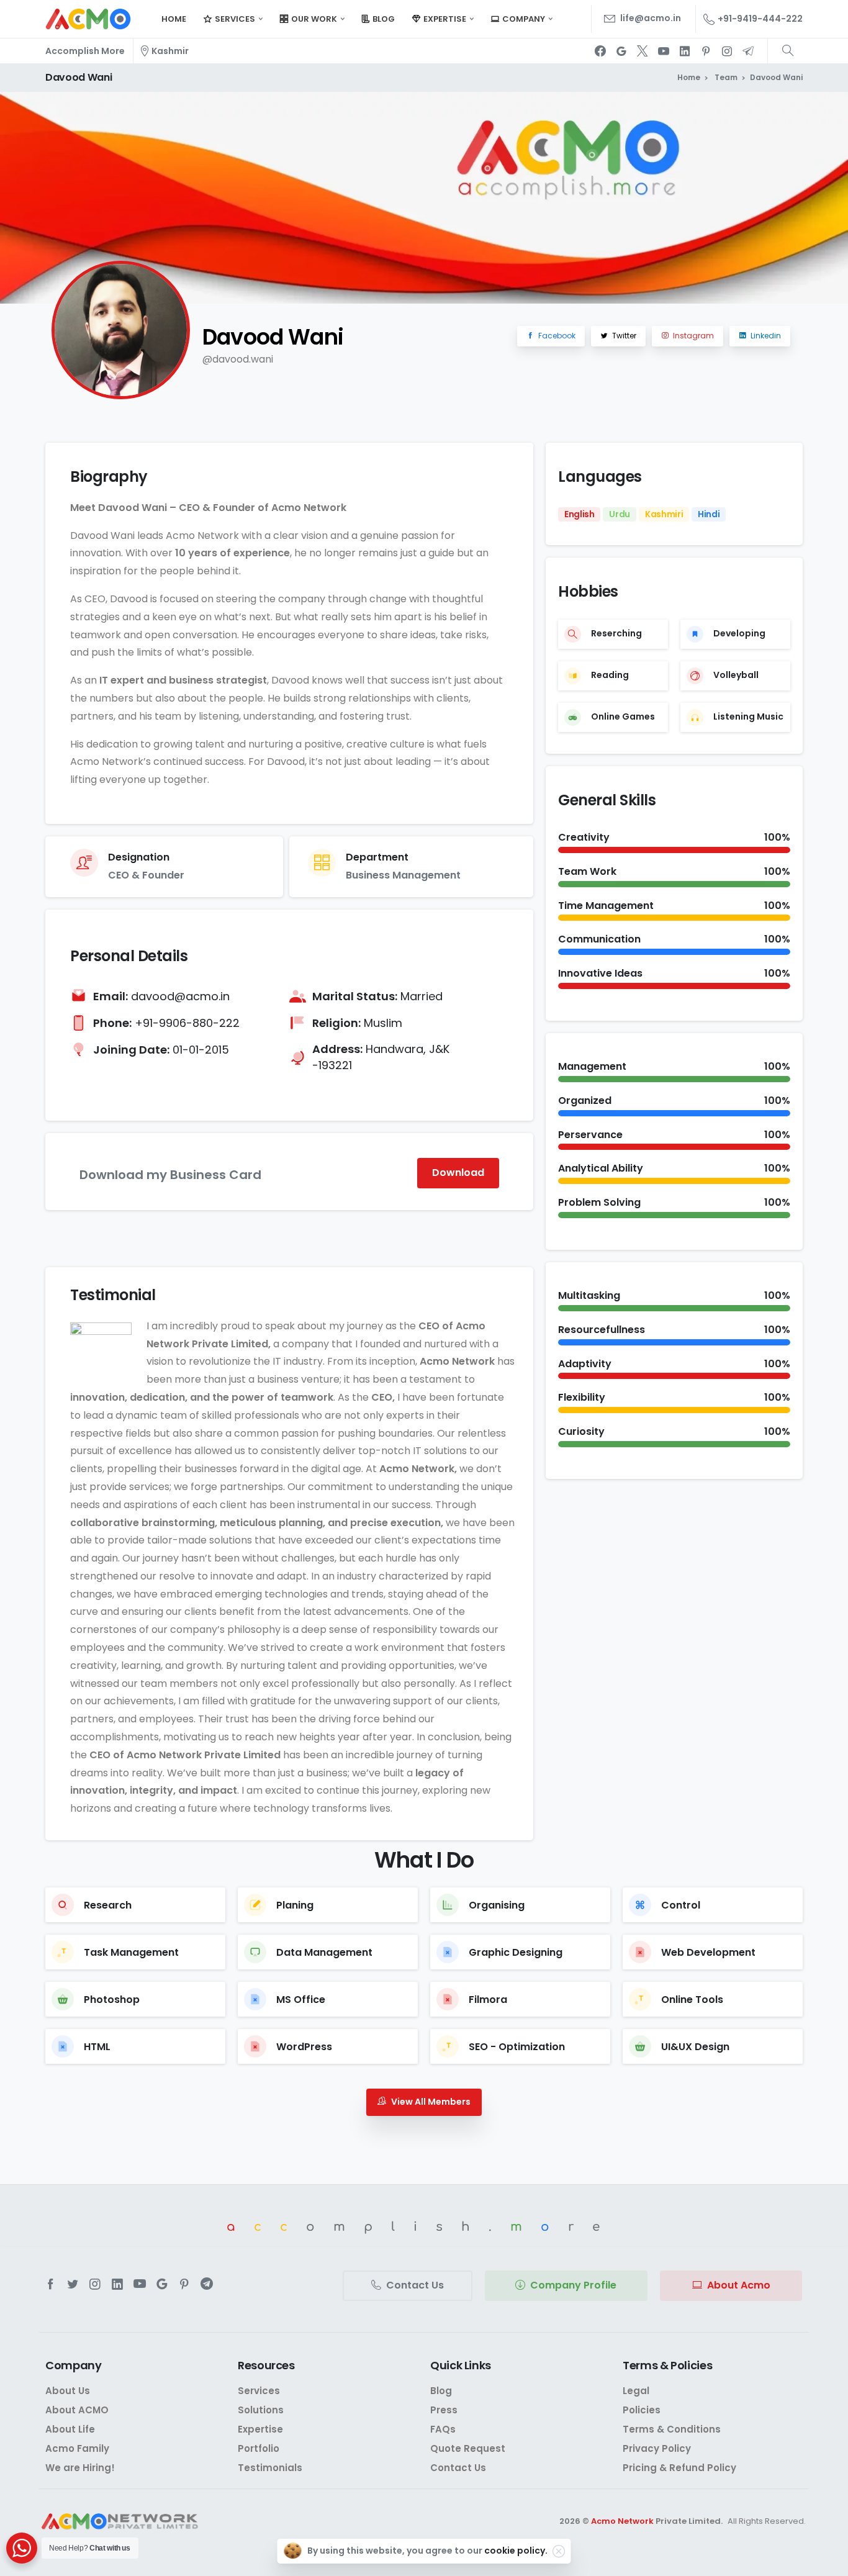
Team (725, 77)
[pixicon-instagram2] (95, 2284)
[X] (643, 51)
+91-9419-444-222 (760, 19)
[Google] (621, 51)
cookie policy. (516, 2551)
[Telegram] (748, 51)
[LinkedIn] (685, 51)
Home (689, 77)
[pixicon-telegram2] (207, 2284)
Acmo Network (622, 2521)
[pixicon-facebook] (50, 2284)
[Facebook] (600, 51)
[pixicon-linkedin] (117, 2284)
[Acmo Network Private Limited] (120, 2522)
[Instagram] (727, 51)
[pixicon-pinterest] (184, 2284)
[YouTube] (664, 51)
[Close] (559, 2551)
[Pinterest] (706, 51)
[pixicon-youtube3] (140, 2284)
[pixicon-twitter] (73, 2284)
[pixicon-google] (162, 2284)
